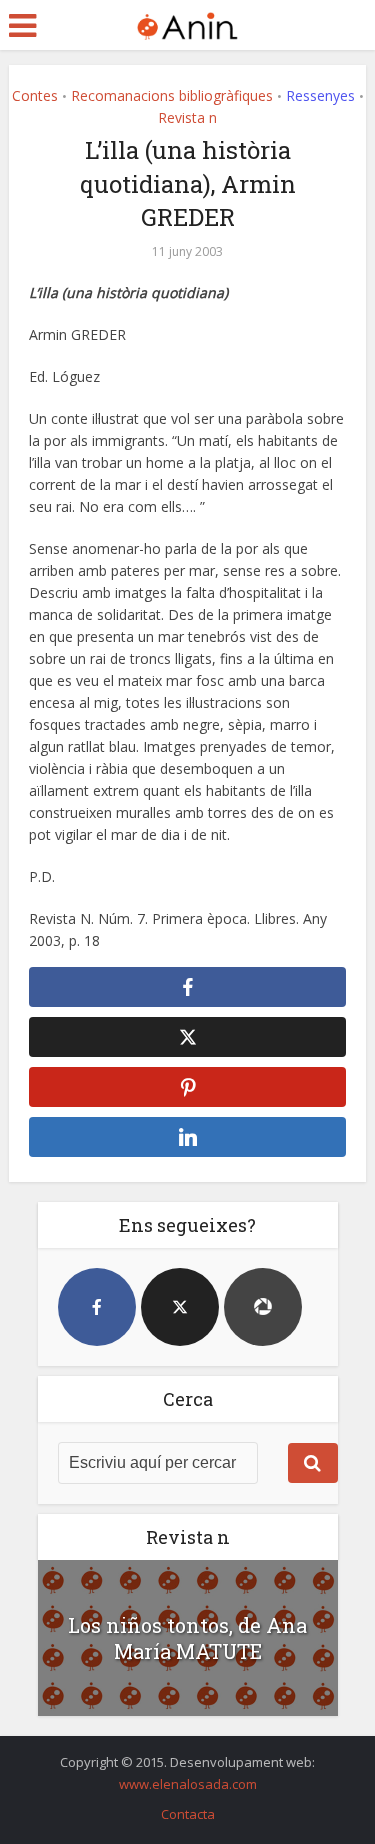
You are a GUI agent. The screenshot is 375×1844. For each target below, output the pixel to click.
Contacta (188, 1814)
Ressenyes (320, 95)
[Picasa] (263, 1307)
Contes (35, 95)
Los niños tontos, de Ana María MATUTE (187, 1638)
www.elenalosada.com (188, 1784)
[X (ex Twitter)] (180, 1307)
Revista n (187, 117)
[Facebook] (97, 1307)
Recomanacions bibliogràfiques (172, 95)
